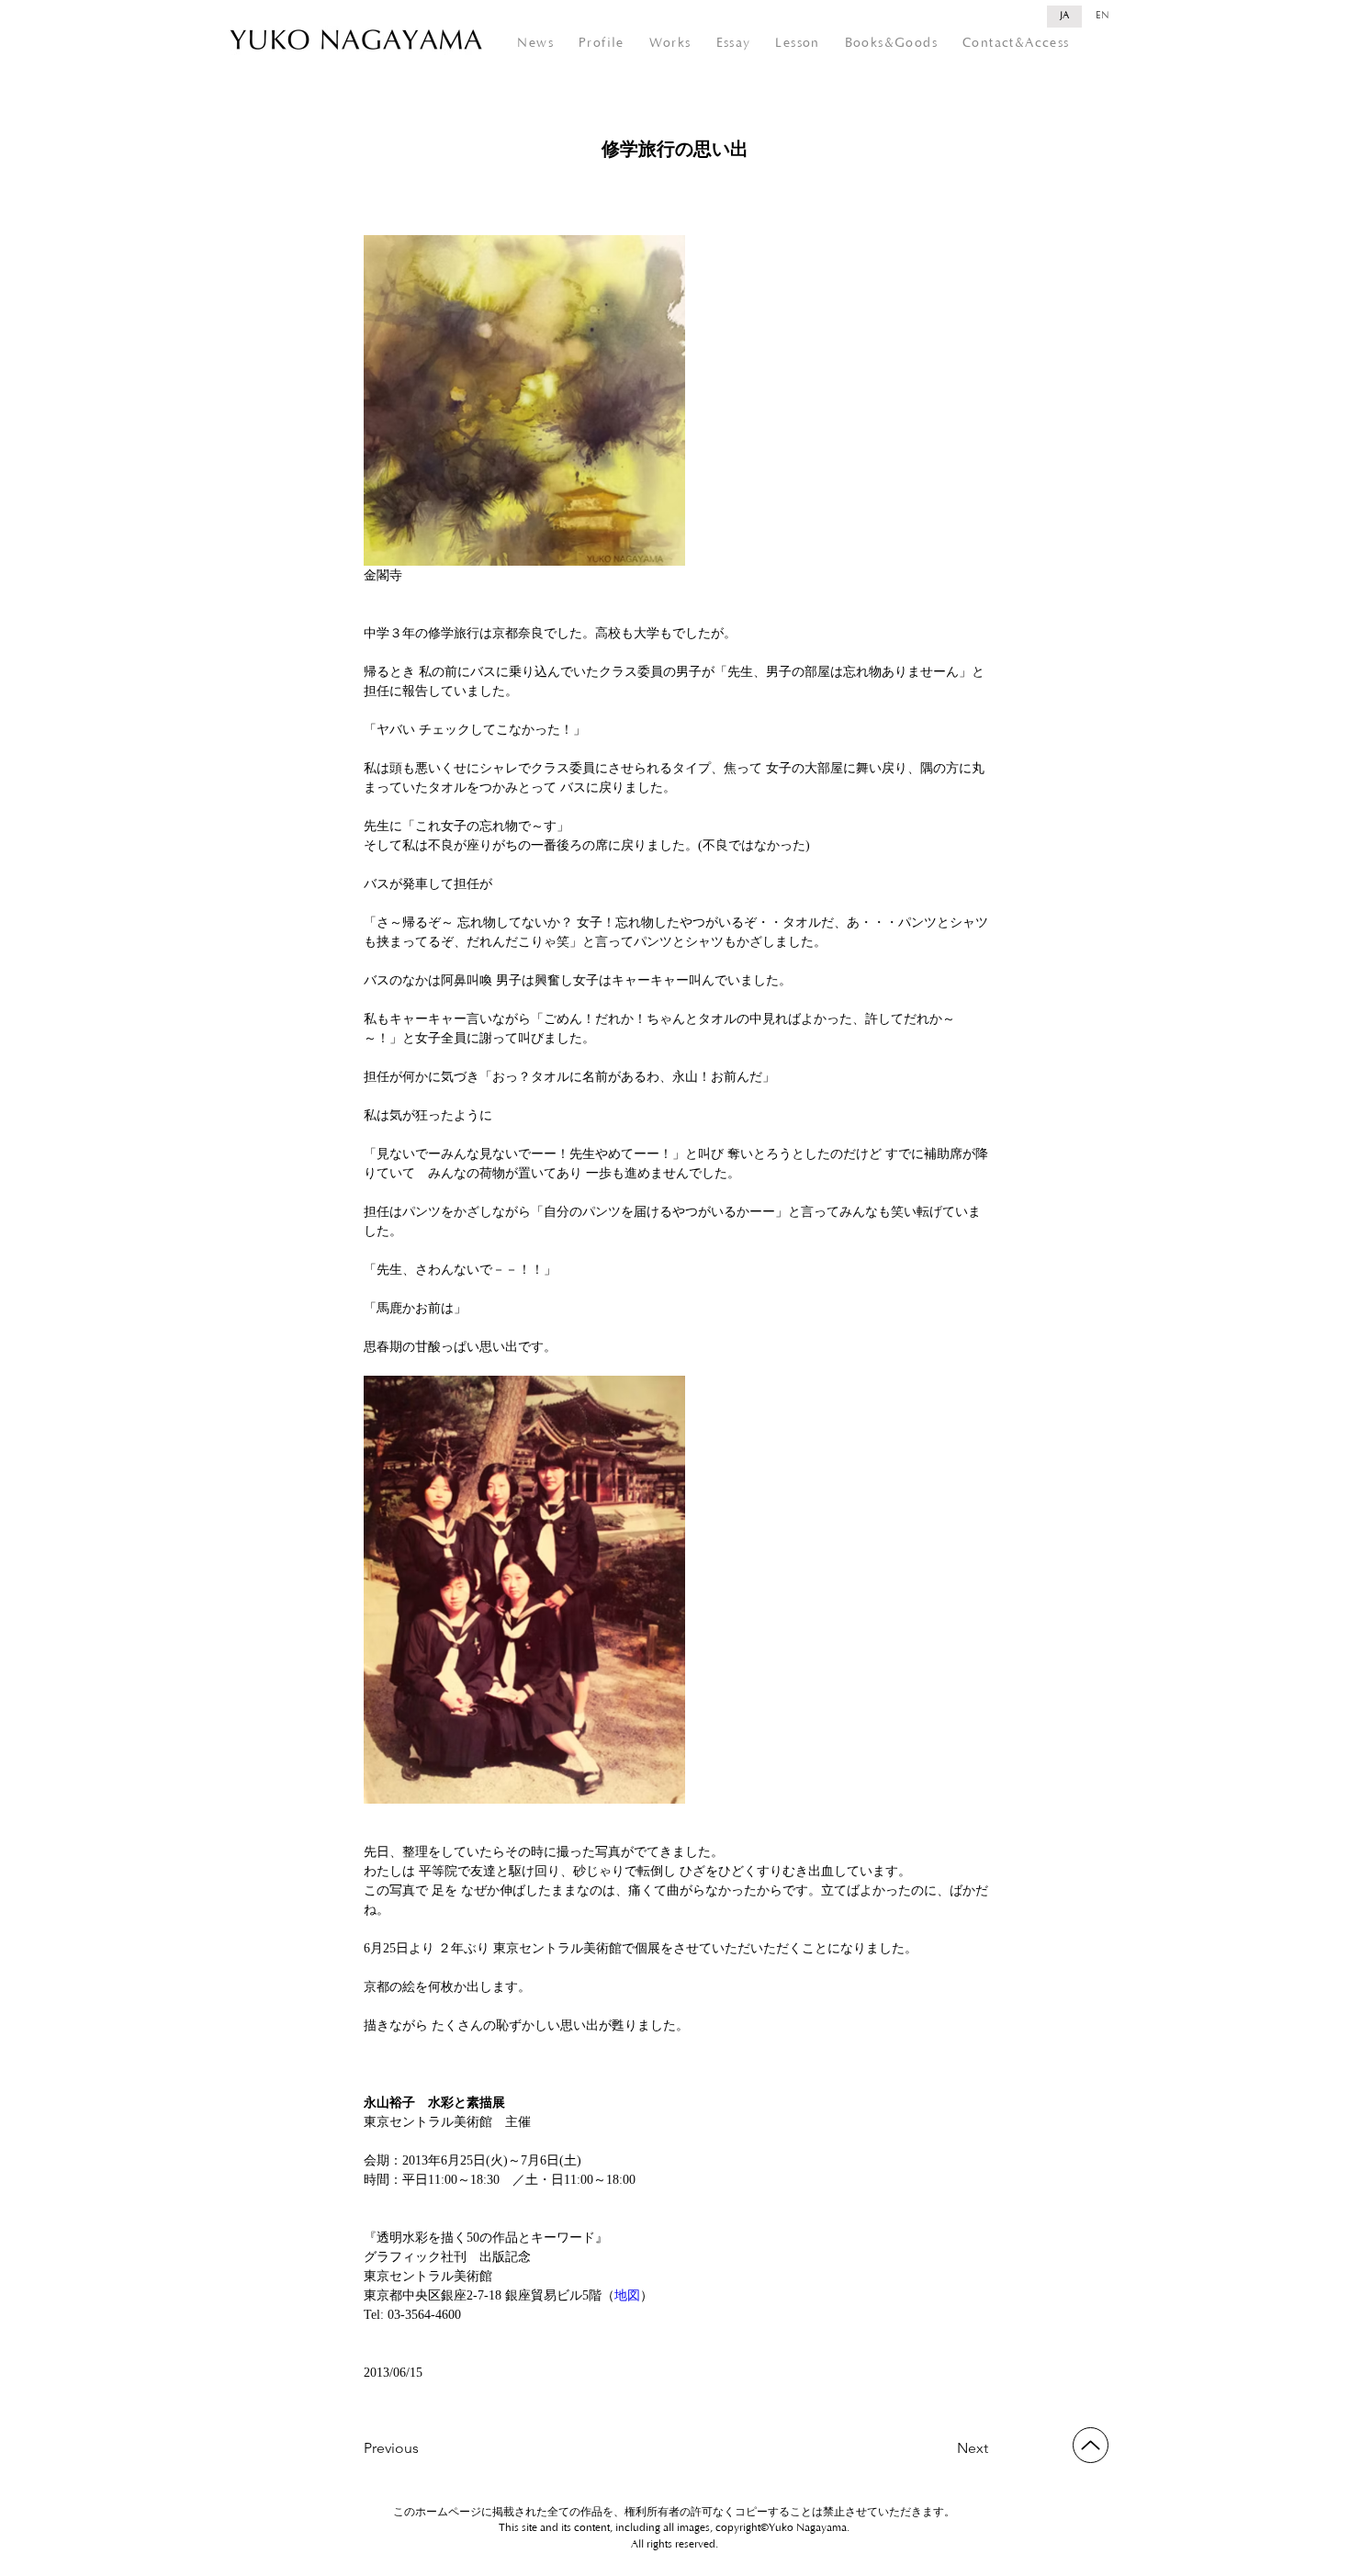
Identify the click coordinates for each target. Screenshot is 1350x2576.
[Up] (1091, 2445)
